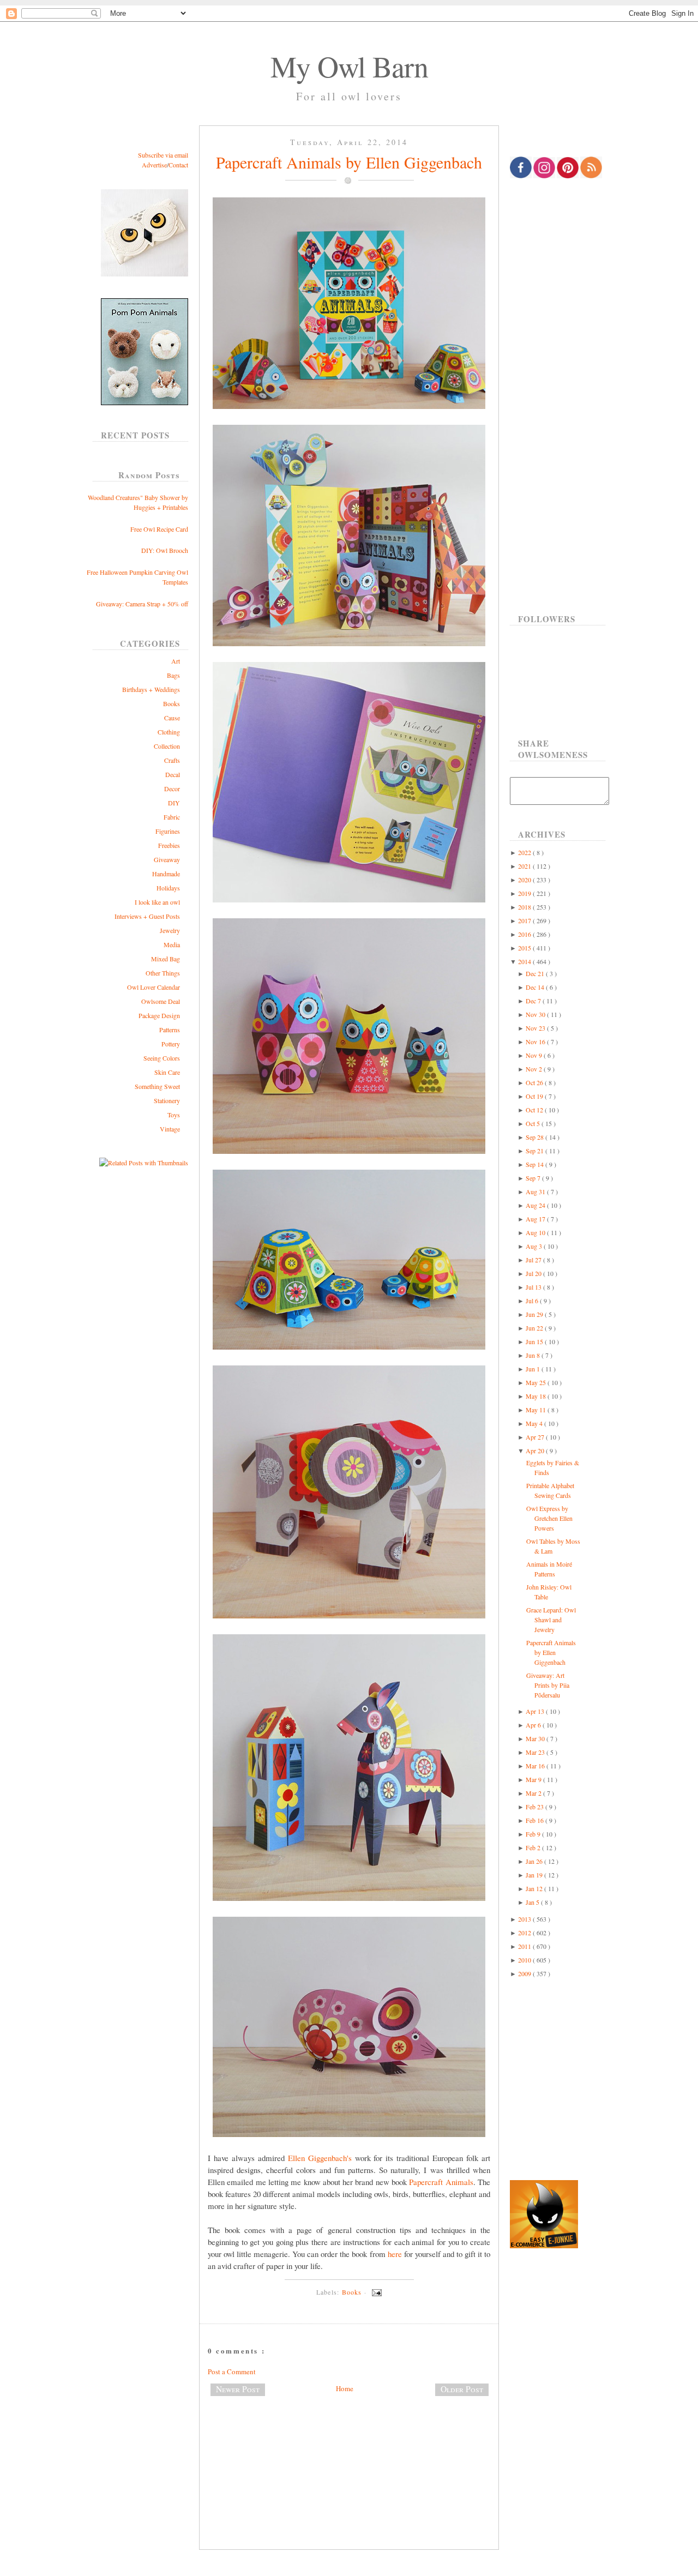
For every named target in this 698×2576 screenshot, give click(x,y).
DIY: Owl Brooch (165, 550)
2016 (525, 934)
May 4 (535, 1423)
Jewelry (170, 930)
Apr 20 (536, 1450)
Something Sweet (157, 1086)
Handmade (166, 874)
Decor (172, 789)
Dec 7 (534, 1001)
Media (172, 944)
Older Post (462, 2389)
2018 (525, 907)
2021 (525, 866)
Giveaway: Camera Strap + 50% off (142, 604)
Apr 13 (536, 1711)
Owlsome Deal (161, 1001)
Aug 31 (536, 1191)
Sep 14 (535, 1164)
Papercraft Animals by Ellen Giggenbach (349, 162)
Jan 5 (533, 1902)
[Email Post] (375, 2292)
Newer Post (238, 2389)
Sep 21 (535, 1151)
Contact (178, 165)
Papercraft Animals (441, 2182)
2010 (525, 1960)
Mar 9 (534, 1779)
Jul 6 (533, 1301)
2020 (525, 880)
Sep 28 (535, 1137)
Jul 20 (534, 1273)
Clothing (169, 732)
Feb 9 (534, 1834)
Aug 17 (536, 1219)
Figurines (168, 831)
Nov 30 (536, 1014)
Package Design (159, 1015)
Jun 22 (535, 1328)
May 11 (537, 1410)
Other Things (163, 973)
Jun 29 (535, 1314)
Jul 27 (534, 1260)
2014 (525, 961)
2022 (525, 852)
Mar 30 (536, 1738)
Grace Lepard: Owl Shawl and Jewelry (551, 1620)
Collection (167, 746)
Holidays (168, 888)
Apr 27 (536, 1437)
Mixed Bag (166, 959)
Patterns (170, 1030)
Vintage (170, 1129)
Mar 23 (536, 1752)
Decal (173, 774)
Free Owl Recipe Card (159, 529)
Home (345, 2388)
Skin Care (167, 1072)
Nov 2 (535, 1069)
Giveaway (167, 859)
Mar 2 (534, 1793)
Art (176, 661)
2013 (525, 1919)
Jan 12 (535, 1888)
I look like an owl (157, 902)
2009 (525, 1973)
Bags (173, 675)
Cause (172, 718)
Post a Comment (232, 2372)
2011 (525, 1946)
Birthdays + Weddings (151, 689)
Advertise (154, 165)
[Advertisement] (349, 2441)
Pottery (171, 1044)
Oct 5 (534, 1123)
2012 (525, 1933)
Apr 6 (534, 1725)
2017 (525, 920)
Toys (174, 1115)
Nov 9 (535, 1055)
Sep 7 (534, 1178)
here (395, 2254)
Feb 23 (535, 1807)
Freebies (169, 845)
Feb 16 (535, 1820)
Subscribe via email (163, 155)
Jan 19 (535, 1875)
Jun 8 (534, 1355)
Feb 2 (534, 1847)
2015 (525, 948)
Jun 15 (535, 1341)
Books (172, 703)
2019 (525, 893)
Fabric (172, 817)
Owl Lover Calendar (154, 987)
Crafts (172, 760)
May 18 (537, 1396)
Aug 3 (535, 1246)
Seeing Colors (162, 1058)
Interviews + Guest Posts (147, 916)
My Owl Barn (349, 66)
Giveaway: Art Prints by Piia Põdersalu (548, 1685)
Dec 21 (536, 973)
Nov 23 (536, 1028)
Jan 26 (535, 1861)
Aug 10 (536, 1232)
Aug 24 (536, 1205)
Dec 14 (536, 987)
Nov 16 (536, 1042)
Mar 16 (536, 1766)
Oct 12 (535, 1110)
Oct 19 (535, 1096)
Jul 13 (534, 1287)
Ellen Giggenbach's (320, 2158)
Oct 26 (535, 1082)
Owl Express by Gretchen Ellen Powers (549, 1518)
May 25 (537, 1382)
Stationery (167, 1100)
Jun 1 (534, 1369)
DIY (174, 803)
